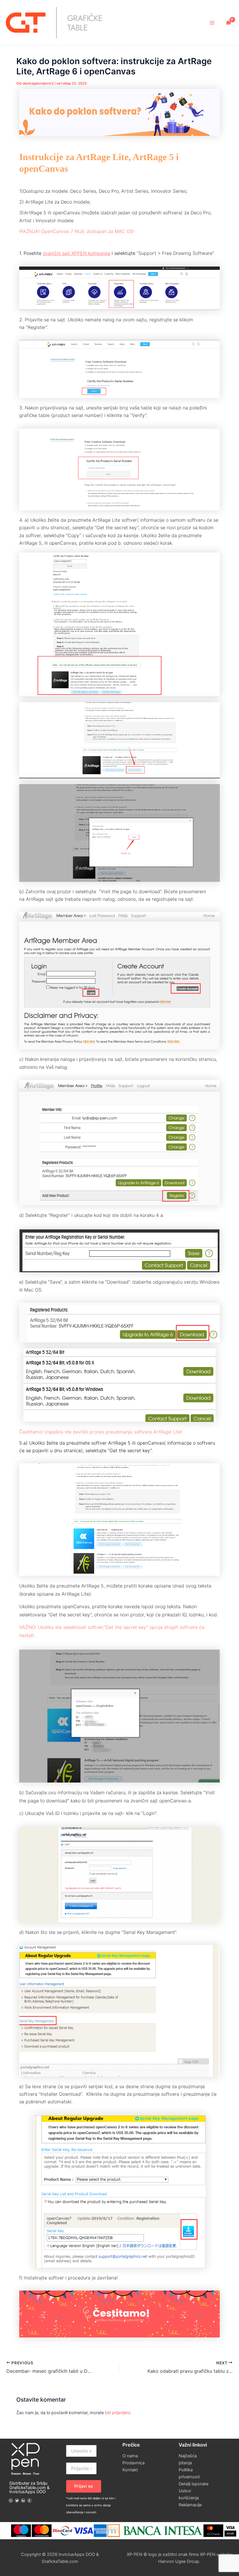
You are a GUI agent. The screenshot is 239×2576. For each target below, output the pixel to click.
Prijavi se (84, 2486)
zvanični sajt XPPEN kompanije (77, 253)
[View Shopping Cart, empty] (229, 22)
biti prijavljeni (117, 2413)
